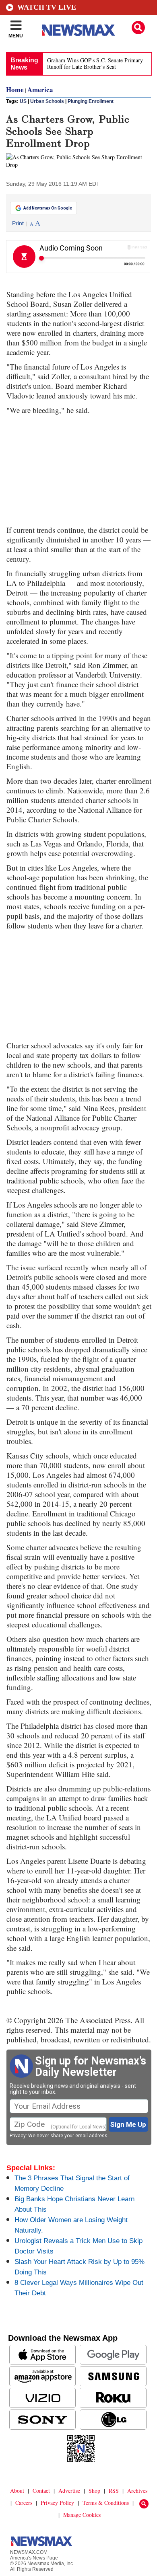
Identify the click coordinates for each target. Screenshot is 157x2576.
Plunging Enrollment (91, 101)
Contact (41, 2491)
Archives (137, 2491)
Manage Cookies (82, 2515)
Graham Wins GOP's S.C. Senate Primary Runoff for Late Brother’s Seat (95, 63)
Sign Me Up (128, 2124)
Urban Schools (47, 101)
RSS (114, 2491)
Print (18, 223)
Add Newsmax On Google (48, 208)
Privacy (18, 2136)
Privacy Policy (57, 2503)
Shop (94, 2491)
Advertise (69, 2491)
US (23, 101)
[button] (138, 28)
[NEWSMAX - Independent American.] (78, 30)
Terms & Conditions (106, 2503)
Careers (24, 2503)
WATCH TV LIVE (47, 7)
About (17, 2491)
